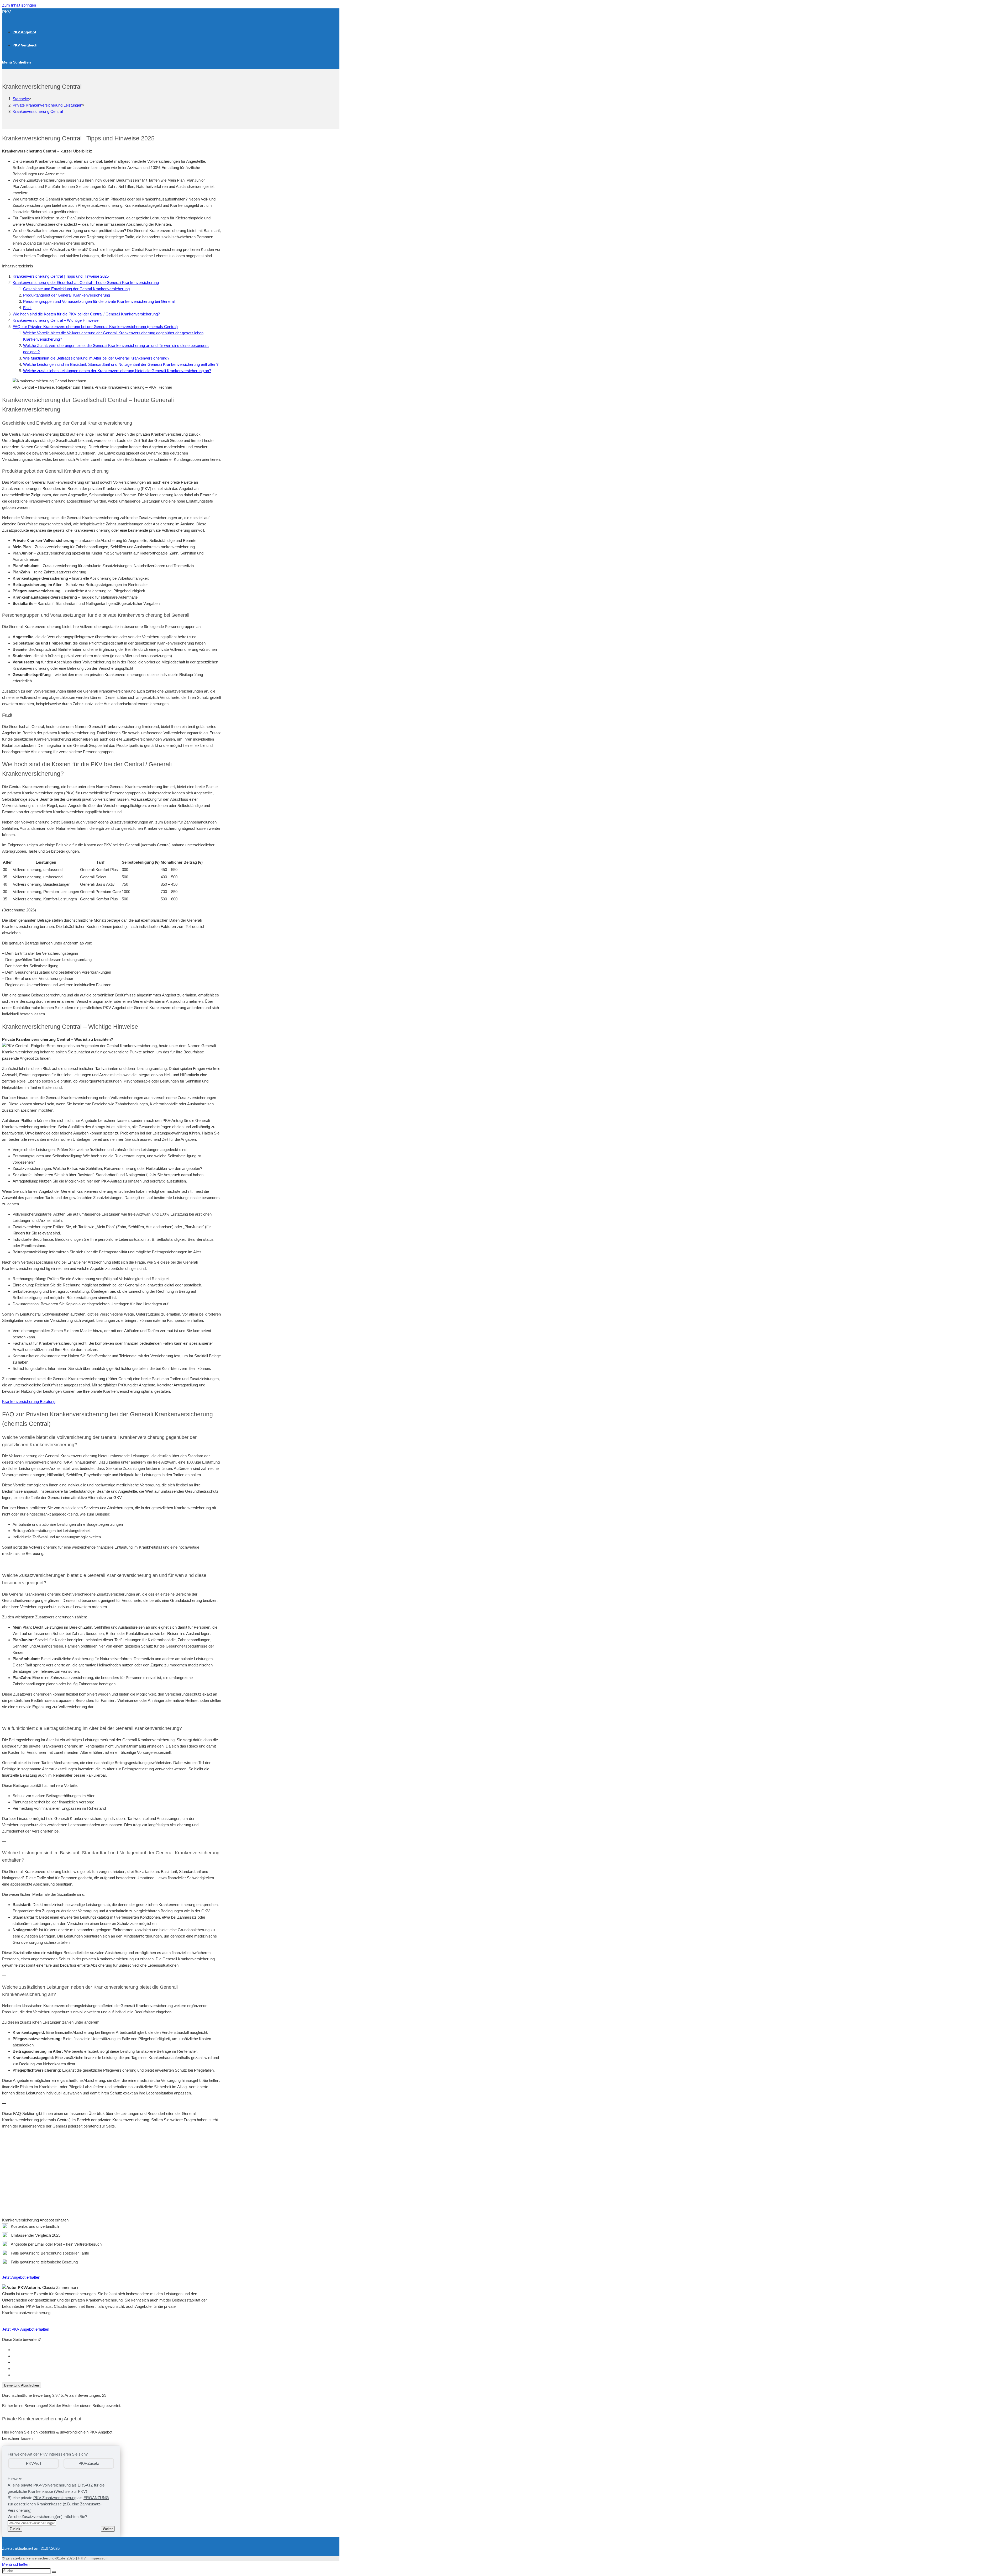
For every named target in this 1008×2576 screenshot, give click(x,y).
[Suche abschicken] (54, 2572)
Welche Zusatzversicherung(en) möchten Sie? (47, 2517)
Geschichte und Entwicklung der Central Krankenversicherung (76, 289)
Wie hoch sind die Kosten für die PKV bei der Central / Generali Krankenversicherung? (86, 314)
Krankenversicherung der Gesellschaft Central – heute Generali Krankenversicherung (86, 283)
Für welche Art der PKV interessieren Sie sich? (48, 2454)
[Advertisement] (112, 2170)
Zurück (15, 2529)
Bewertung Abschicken (22, 2385)
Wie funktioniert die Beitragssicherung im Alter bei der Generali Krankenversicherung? (96, 358)
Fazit (27, 308)
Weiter (108, 2529)
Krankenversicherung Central (38, 111)
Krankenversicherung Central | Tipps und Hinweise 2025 (61, 276)
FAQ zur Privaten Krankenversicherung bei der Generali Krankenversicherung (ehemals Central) (95, 327)
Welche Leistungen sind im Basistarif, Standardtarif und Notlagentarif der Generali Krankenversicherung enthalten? (121, 364)
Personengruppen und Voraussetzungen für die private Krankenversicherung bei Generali (99, 301)
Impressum (99, 2558)
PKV (6, 12)
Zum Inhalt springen (19, 5)
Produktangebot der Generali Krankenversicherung (67, 295)
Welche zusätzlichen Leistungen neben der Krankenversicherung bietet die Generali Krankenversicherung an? (117, 371)
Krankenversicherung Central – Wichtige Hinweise (56, 320)
